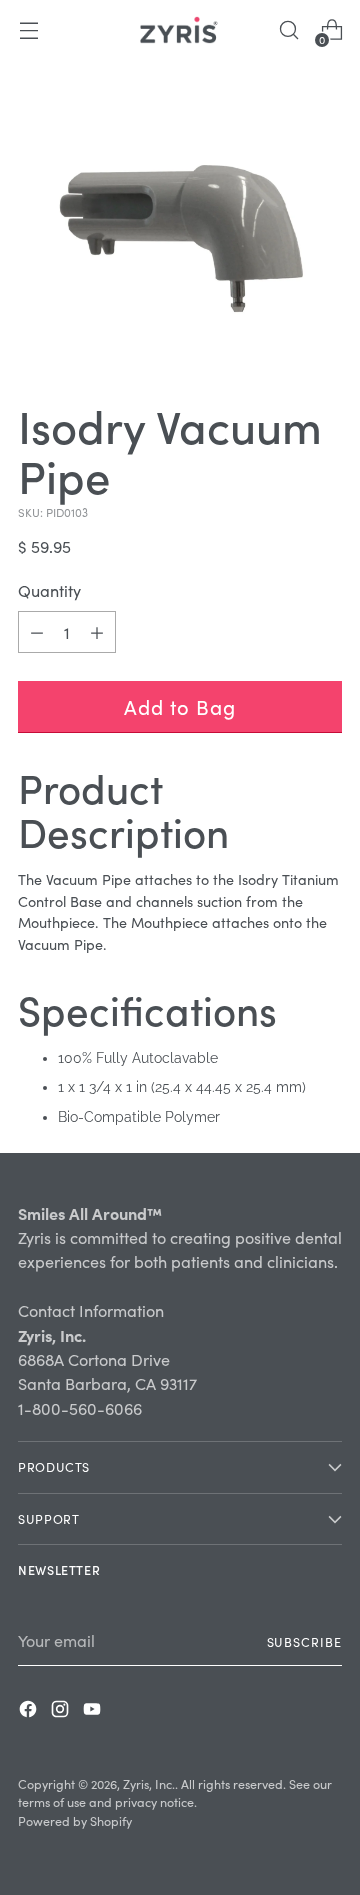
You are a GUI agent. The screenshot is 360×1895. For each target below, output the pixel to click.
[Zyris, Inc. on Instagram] (62, 1712)
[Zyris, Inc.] (180, 30)
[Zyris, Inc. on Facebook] (30, 1712)
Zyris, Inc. (149, 1783)
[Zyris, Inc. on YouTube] (94, 1712)
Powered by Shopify (75, 1820)
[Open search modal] (288, 30)
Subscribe (304, 1641)
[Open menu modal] (28, 30)
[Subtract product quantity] (97, 632)
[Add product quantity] (37, 632)
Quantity (49, 590)
